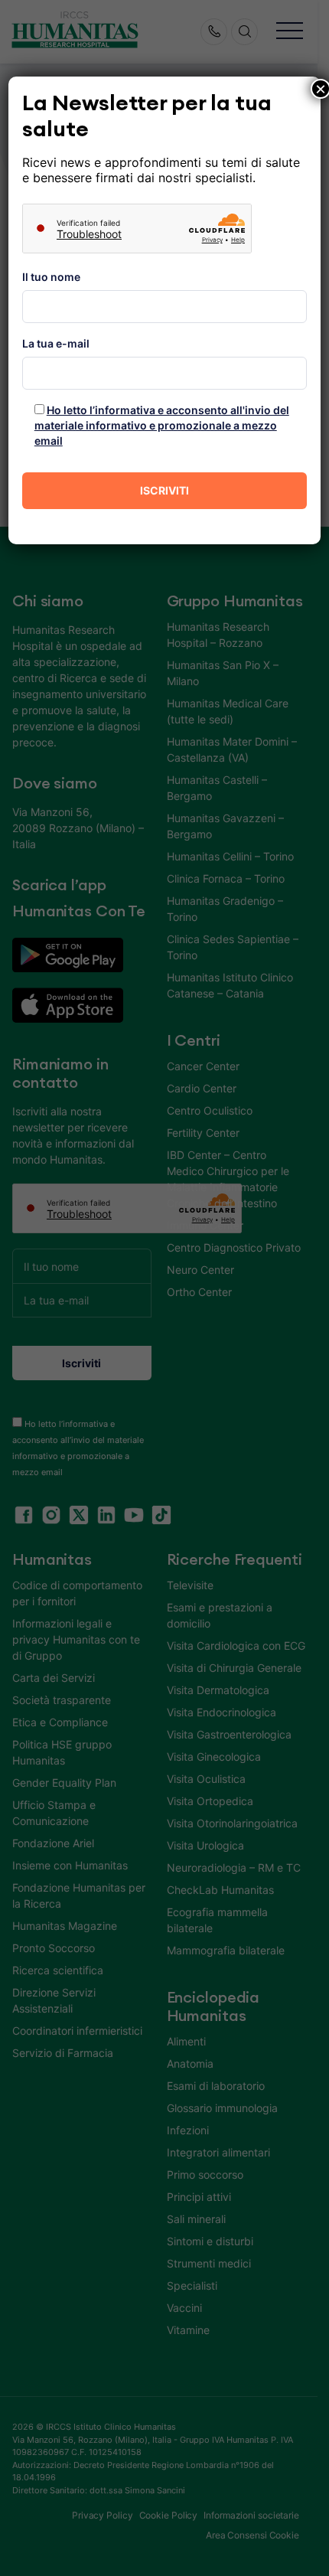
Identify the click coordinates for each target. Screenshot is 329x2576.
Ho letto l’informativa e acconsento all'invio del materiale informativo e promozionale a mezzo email (162, 425)
